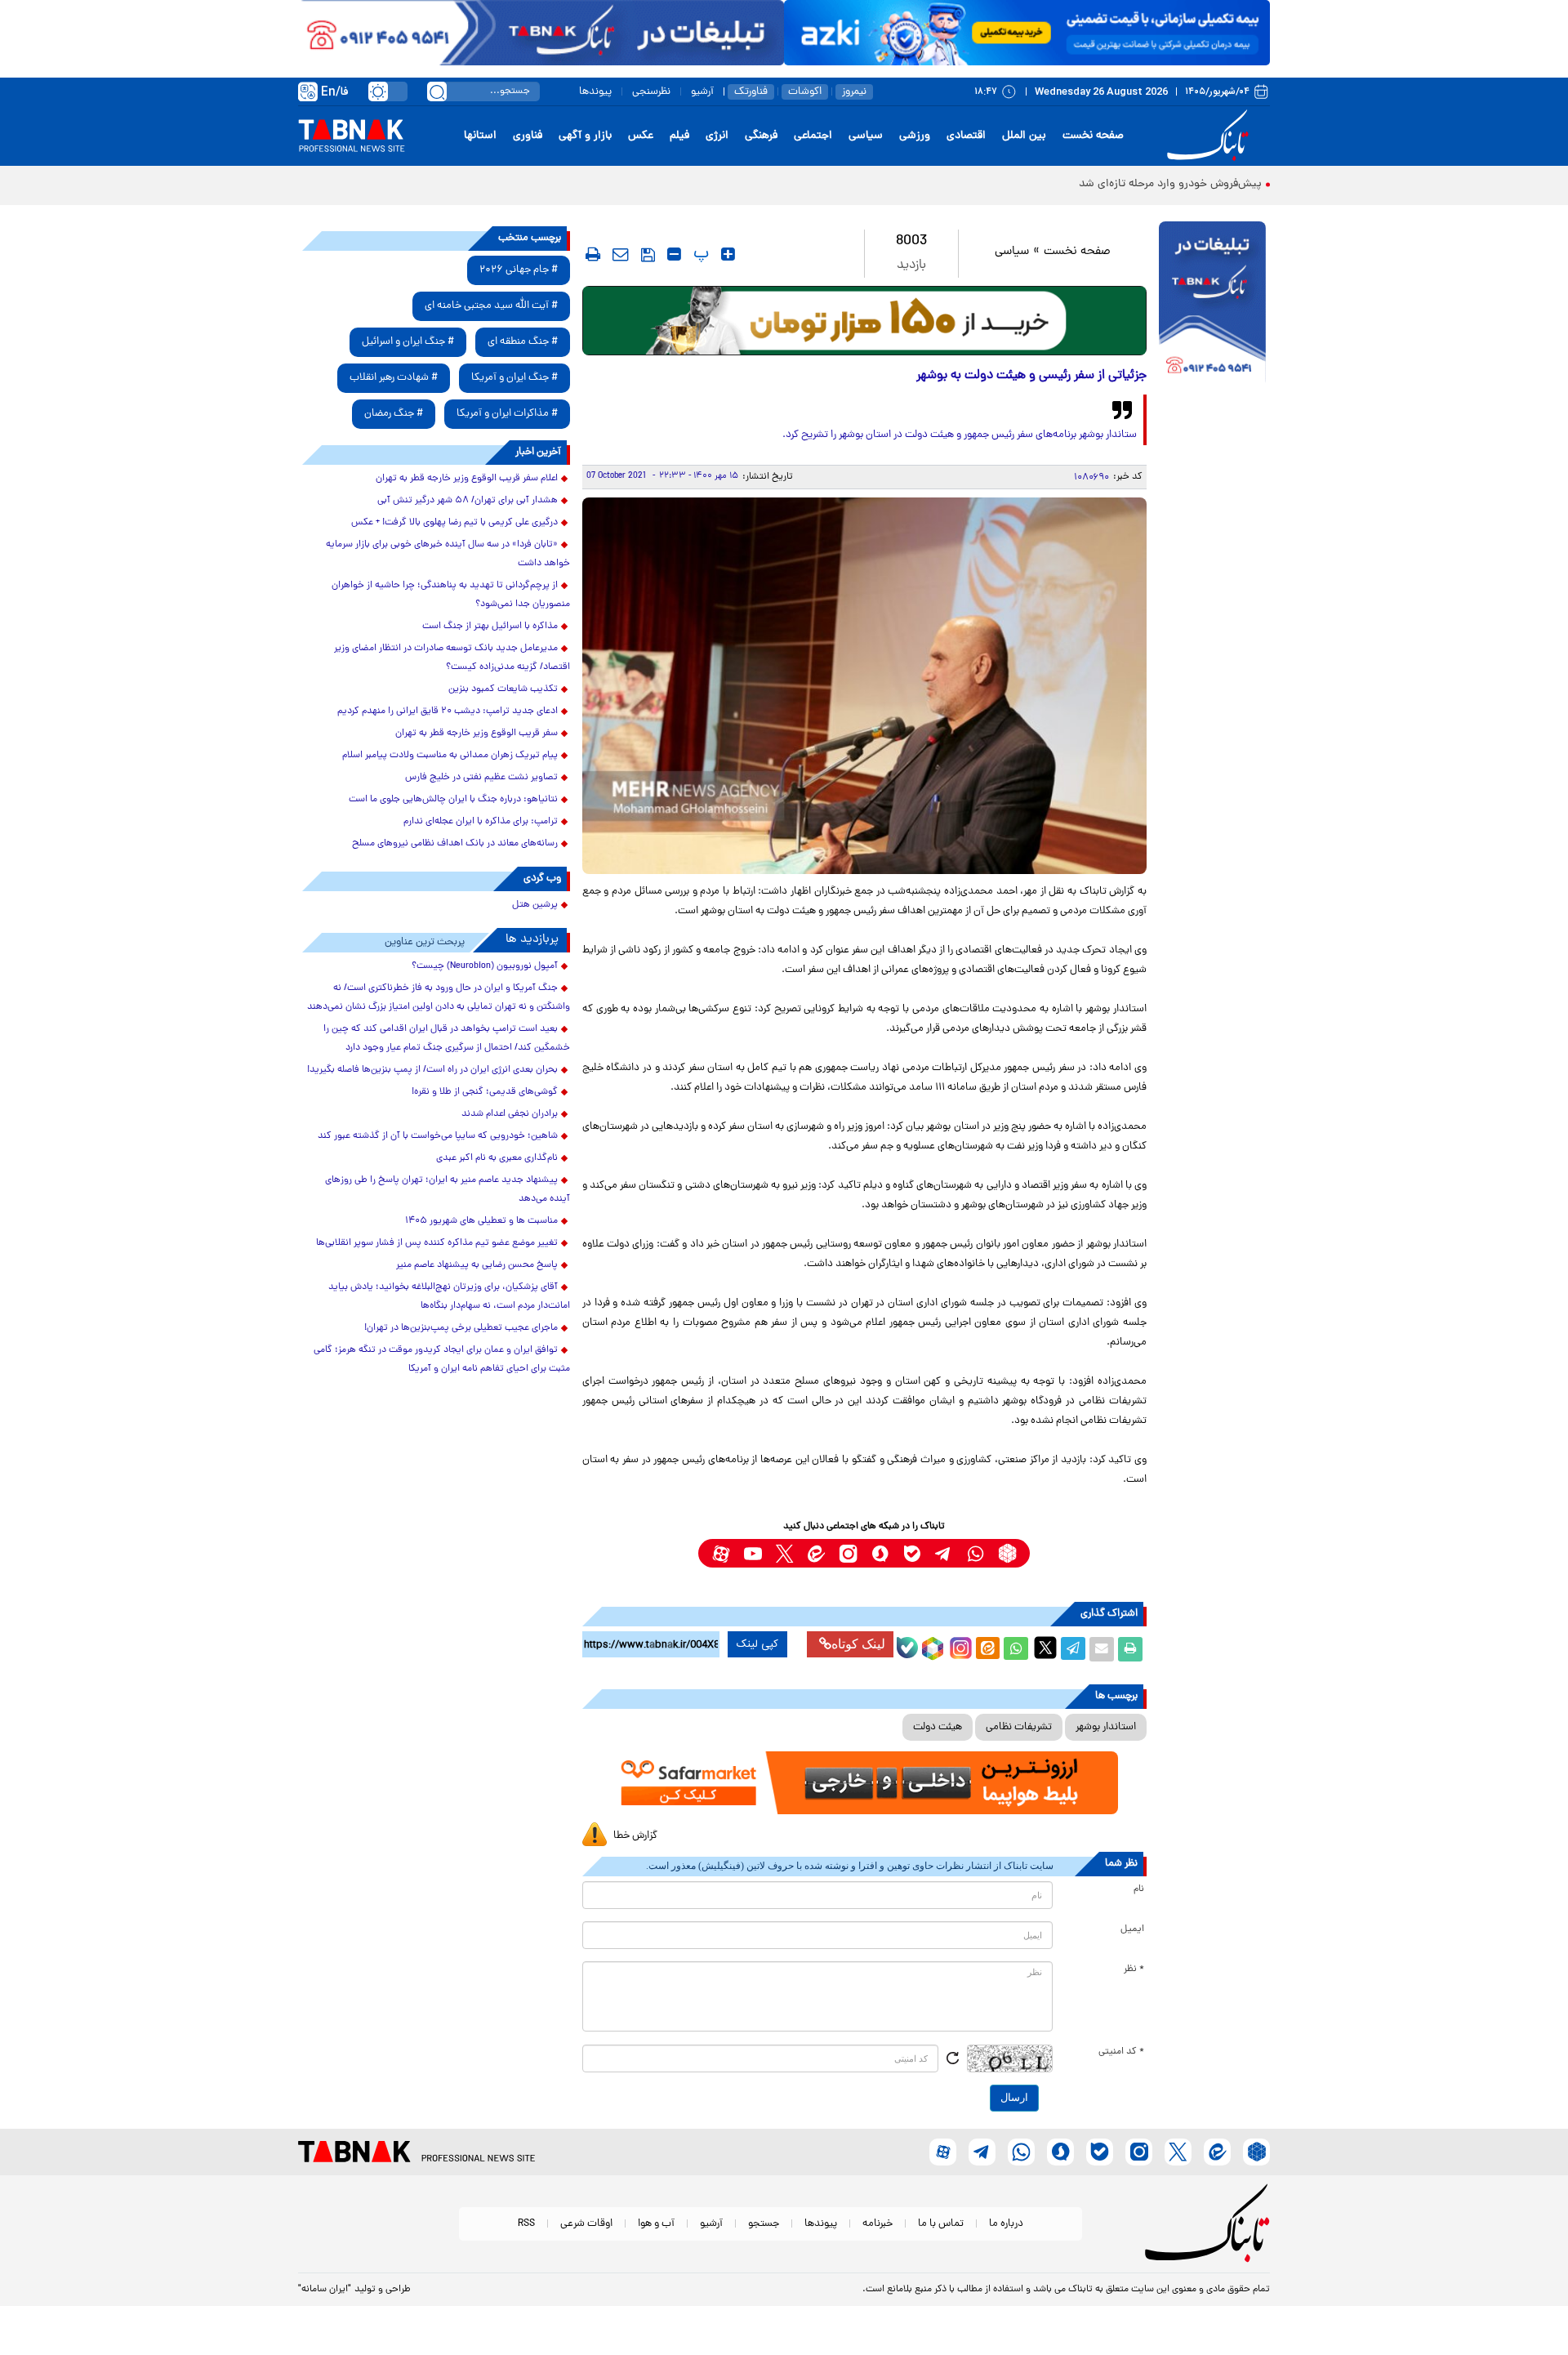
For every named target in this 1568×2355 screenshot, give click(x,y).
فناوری (528, 136)
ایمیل (1132, 1929)
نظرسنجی (651, 92)
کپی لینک (757, 1644)
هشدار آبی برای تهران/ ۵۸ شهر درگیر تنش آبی (468, 501)
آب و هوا (656, 2224)
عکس (641, 136)
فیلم (679, 136)
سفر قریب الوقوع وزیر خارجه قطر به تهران (477, 734)
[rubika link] (1007, 1553)
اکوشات (805, 92)
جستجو (764, 2224)
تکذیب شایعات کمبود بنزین (503, 689)
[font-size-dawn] (674, 254)
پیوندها (595, 92)
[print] (593, 254)
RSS (526, 2224)
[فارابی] (864, 321)
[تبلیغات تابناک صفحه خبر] (1212, 304)
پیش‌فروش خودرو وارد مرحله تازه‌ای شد (1170, 184)
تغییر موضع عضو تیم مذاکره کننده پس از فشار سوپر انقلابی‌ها (437, 1243)
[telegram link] (944, 1553)
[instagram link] (848, 1553)
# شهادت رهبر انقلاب (394, 378)
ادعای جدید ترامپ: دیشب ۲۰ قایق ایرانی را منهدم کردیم (448, 711)
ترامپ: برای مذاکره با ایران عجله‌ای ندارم (481, 822)
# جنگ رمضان (394, 414)
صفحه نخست (1093, 136)
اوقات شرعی (586, 2224)
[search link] (437, 91)
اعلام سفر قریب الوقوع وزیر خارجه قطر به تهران (467, 479)
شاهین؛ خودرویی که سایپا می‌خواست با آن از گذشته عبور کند (438, 1136)
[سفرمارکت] (864, 1783)
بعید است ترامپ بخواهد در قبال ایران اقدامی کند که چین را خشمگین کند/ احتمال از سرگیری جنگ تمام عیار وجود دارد (447, 1039)
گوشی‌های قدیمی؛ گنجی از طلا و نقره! (485, 1092)
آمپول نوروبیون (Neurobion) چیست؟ (485, 966)
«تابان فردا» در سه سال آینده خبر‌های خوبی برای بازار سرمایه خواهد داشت (448, 554)
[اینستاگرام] (959, 1646)
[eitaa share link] (987, 1649)
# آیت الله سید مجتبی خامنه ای (491, 306)
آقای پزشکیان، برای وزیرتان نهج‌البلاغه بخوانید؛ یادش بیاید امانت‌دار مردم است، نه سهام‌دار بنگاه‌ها (449, 1297)
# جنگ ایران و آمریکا (514, 378)
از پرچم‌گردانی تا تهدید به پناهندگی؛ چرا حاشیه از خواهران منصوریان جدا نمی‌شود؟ (451, 595)
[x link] (784, 1553)
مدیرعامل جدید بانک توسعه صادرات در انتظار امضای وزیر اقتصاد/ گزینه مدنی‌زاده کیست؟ (452, 658)
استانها (480, 136)
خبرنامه (878, 2224)
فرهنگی (761, 136)
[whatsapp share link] (1016, 1649)
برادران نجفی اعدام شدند (510, 1114)
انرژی (717, 136)
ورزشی (915, 136)
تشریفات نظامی (1019, 1727)
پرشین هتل (535, 905)
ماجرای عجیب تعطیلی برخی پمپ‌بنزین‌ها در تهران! (461, 1328)
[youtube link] (753, 1553)
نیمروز (854, 92)
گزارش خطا (635, 1836)
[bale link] (912, 1553)
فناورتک (751, 92)
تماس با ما (941, 2224)
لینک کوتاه (858, 1644)
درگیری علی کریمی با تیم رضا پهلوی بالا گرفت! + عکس (454, 523)
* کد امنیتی (1121, 2052)
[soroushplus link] (880, 1553)
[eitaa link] (816, 1553)
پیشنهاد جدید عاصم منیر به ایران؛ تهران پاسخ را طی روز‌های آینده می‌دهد (448, 1190)
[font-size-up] (728, 254)
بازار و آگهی (585, 136)
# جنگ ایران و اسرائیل (408, 342)
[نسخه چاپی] (1130, 1649)
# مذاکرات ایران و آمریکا (507, 414)
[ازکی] (1027, 33)
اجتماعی (813, 136)
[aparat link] (721, 1553)
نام (1139, 1889)
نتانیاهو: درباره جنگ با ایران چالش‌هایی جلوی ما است (453, 800)
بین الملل (1024, 136)
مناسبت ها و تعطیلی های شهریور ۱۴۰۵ (481, 1221)
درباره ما (1006, 2224)
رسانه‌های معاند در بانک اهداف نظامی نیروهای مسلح (455, 844)
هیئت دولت (938, 1727)
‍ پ (699, 254)
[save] (648, 255)
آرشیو (702, 92)
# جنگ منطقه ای (523, 342)
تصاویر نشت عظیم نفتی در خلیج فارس (481, 778)
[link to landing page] (1210, 136)
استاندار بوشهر (1106, 1727)
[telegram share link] (1073, 1649)
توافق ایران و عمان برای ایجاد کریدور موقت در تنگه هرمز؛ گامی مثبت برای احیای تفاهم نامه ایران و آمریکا (442, 1360)
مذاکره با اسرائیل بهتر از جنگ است (490, 627)
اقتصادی (966, 136)
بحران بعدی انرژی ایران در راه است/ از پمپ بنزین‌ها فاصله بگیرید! (432, 1070)
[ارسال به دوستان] (1102, 1649)
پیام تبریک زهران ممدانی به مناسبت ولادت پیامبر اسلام (450, 756)
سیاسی (866, 136)
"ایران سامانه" (325, 2290)
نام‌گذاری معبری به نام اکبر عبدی (497, 1158)
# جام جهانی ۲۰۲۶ (519, 270)
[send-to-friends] (621, 254)
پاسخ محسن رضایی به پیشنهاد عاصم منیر (477, 1265)
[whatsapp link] (976, 1553)
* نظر (1134, 1969)
